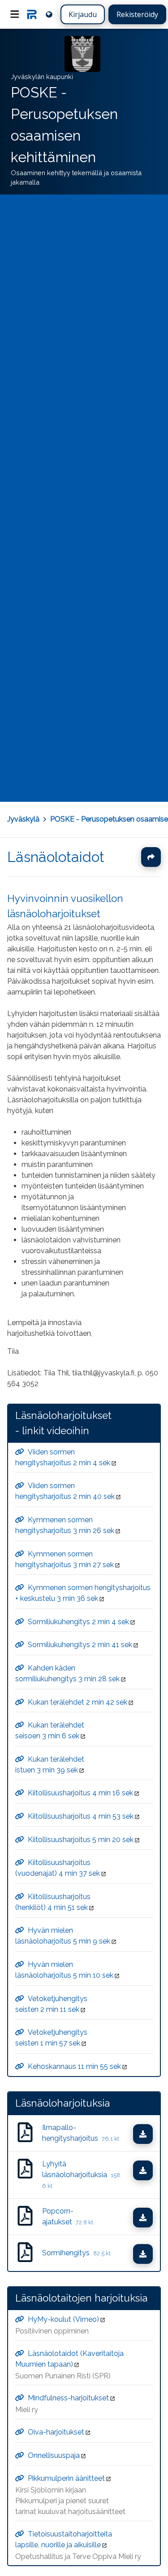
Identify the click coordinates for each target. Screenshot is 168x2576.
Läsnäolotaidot (56, 857)
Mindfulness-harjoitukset (68, 2398)
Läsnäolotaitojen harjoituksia (81, 2298)
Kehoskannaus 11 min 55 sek (74, 2066)
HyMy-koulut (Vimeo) (63, 2319)
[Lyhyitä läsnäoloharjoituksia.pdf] (25, 2175)
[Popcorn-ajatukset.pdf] (25, 2217)
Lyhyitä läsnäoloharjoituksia (82, 2174)
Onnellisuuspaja (54, 2455)
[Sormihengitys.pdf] (25, 2253)
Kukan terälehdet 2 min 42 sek (78, 1702)
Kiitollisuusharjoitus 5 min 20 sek (81, 1839)
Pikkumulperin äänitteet (66, 2478)
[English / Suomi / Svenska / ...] (49, 14)
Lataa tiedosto (151, 2134)
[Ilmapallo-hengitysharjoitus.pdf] (25, 2133)
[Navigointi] (15, 14)
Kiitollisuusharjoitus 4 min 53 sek (81, 1816)
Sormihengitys (76, 2253)
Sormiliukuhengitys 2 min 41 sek (80, 1645)
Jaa (151, 857)
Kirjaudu (83, 14)
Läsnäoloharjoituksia (62, 2103)
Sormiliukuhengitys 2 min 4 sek (78, 1621)
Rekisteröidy (137, 14)
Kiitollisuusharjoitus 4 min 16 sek (80, 1793)
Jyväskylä (23, 819)
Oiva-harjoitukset (56, 2432)
